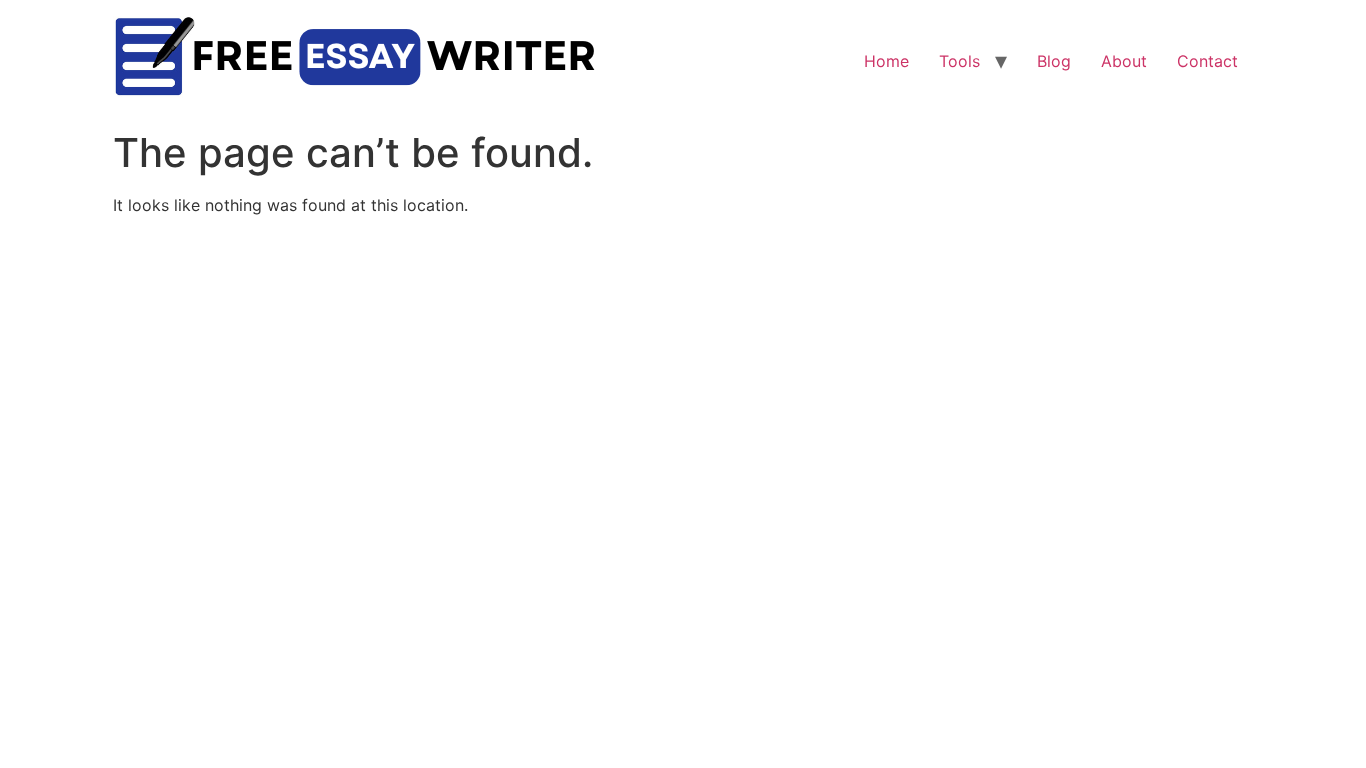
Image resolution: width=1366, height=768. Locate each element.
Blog (1054, 61)
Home (886, 61)
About (1124, 61)
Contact (1207, 61)
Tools (959, 61)
